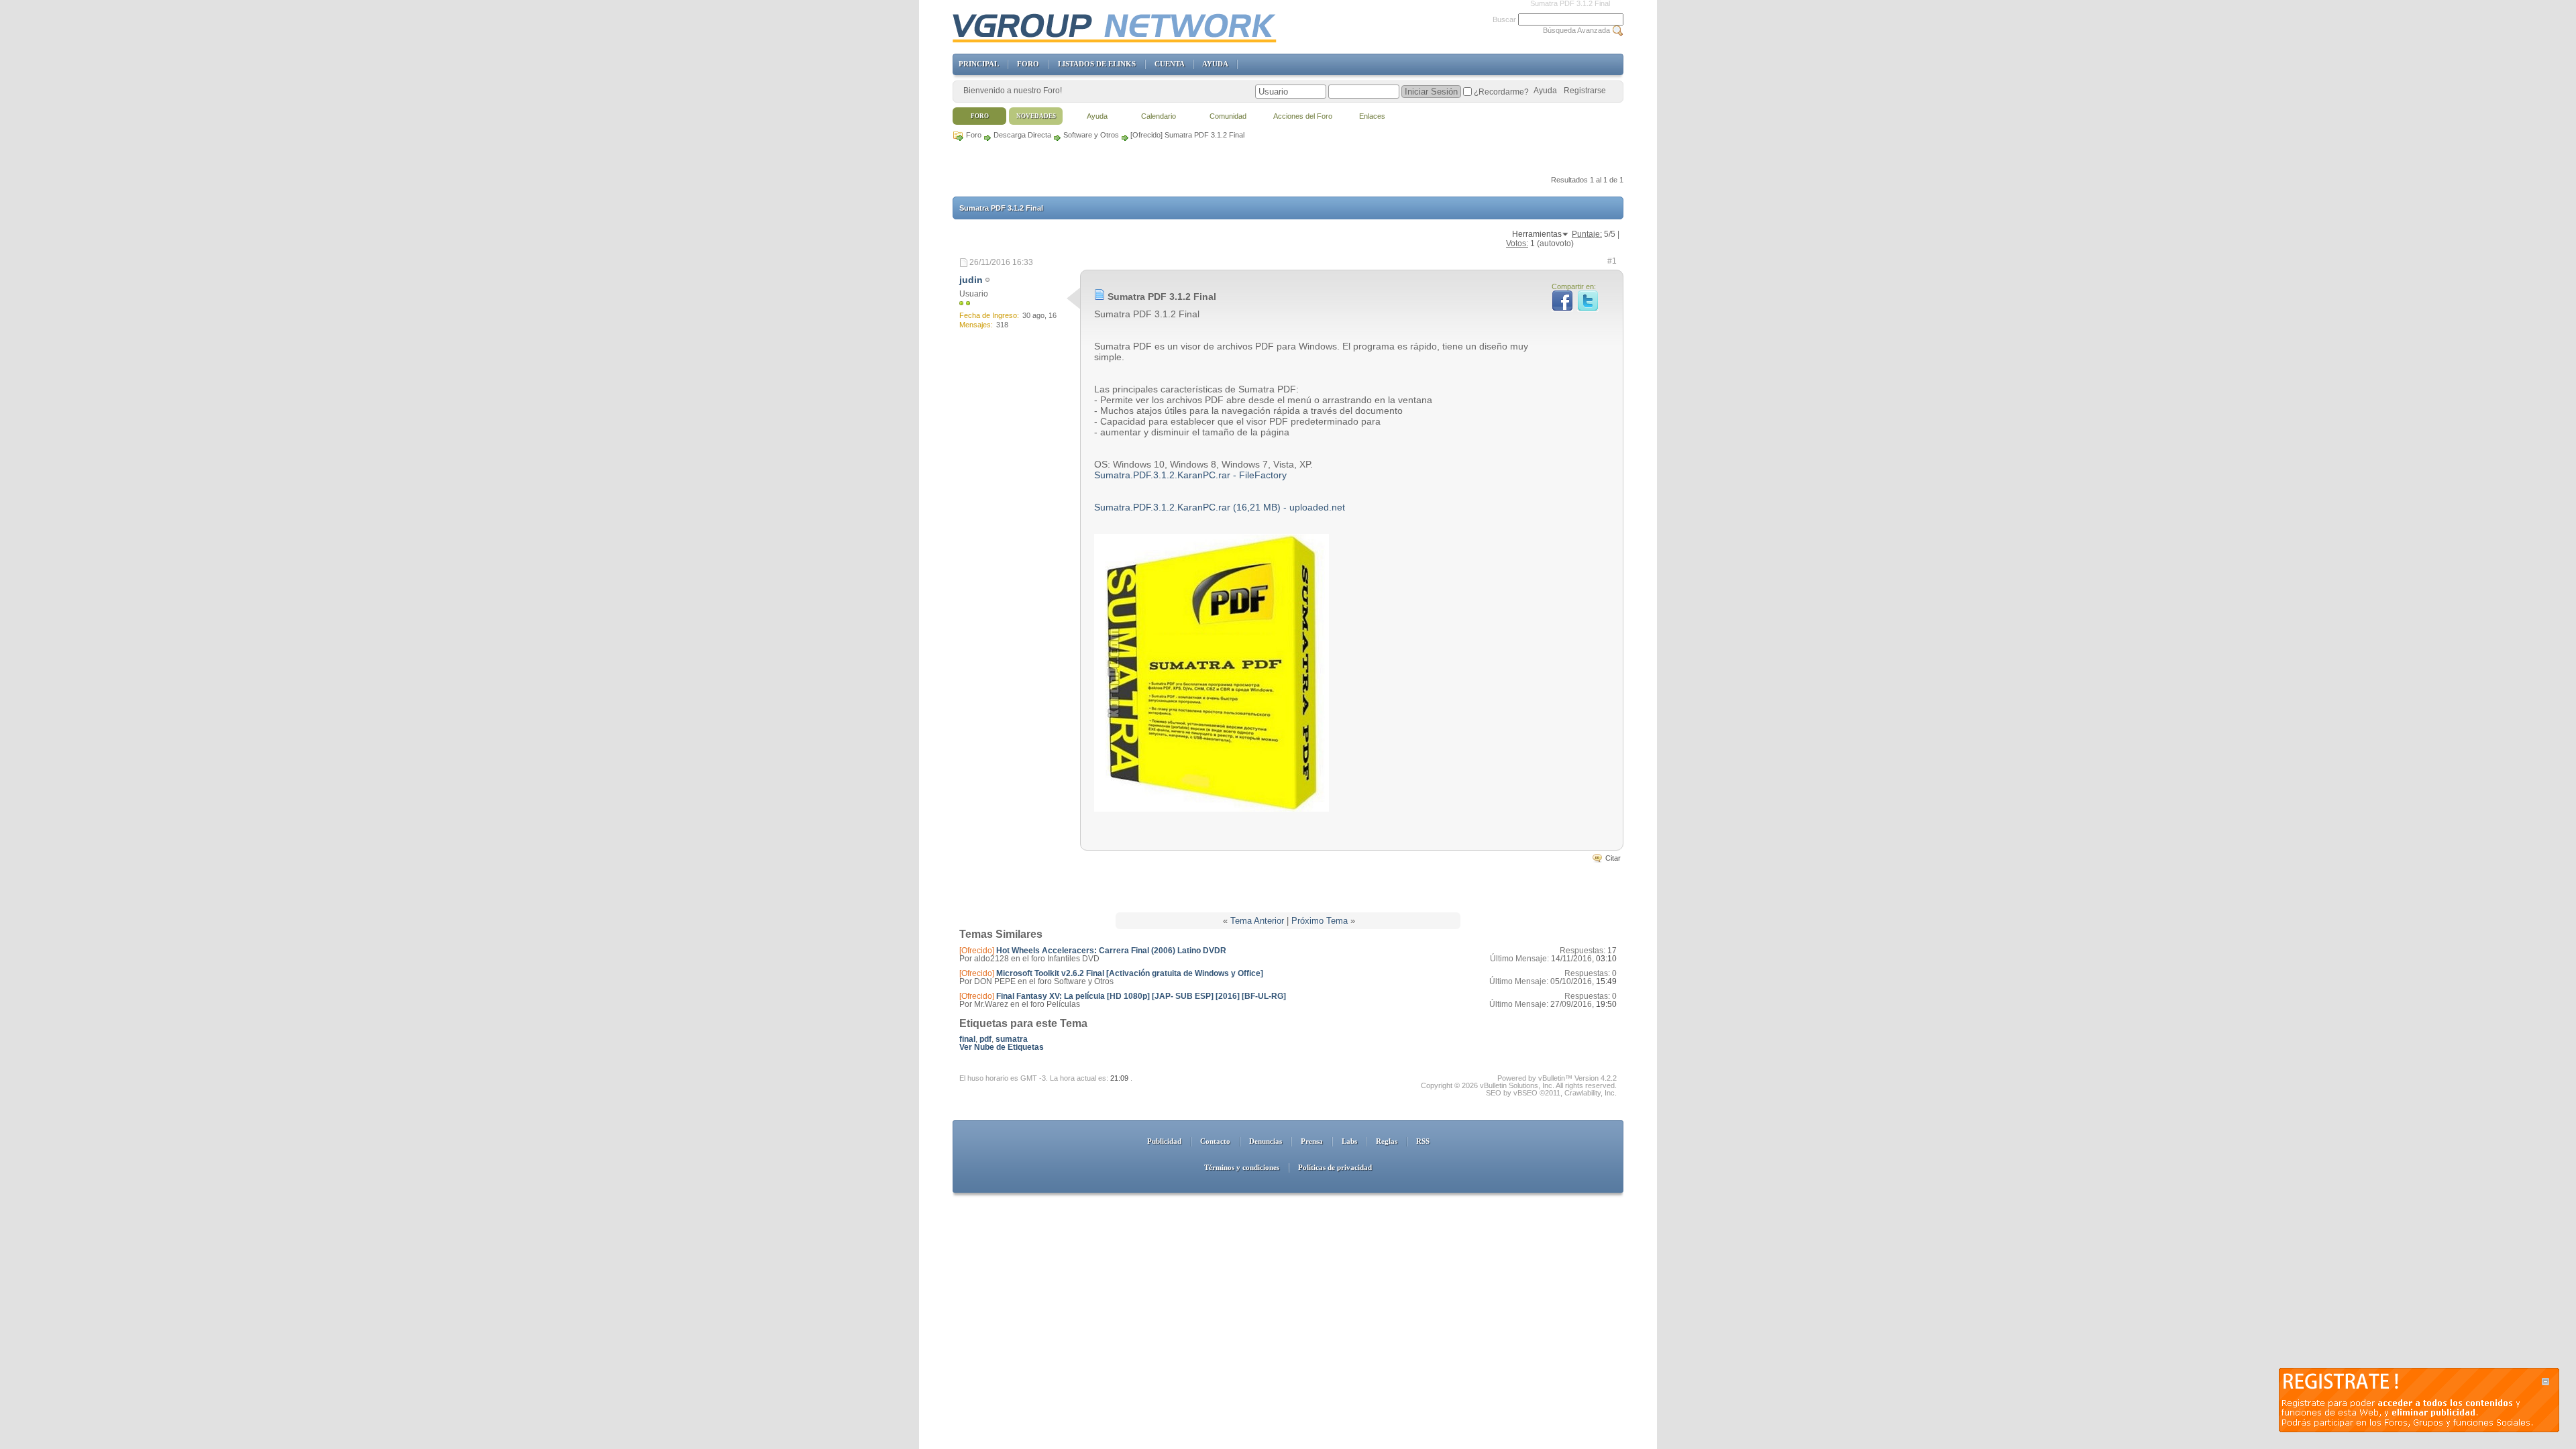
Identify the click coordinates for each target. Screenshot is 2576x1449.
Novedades (1036, 116)
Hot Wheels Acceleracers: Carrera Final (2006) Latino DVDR (1111, 951)
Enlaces (1372, 116)
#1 (1612, 261)
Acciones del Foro (1303, 116)
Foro (974, 135)
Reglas (1387, 1141)
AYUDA (1215, 64)
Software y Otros (1091, 135)
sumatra (1012, 1039)
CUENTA (1169, 64)
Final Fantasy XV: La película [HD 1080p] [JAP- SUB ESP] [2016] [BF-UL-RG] (1141, 996)
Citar (1613, 858)
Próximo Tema (1320, 921)
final (967, 1039)
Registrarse (1585, 91)
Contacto (1215, 1141)
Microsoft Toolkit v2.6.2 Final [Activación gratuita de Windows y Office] (1130, 973)
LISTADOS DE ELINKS (1097, 64)
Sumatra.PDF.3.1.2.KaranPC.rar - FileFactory (1190, 475)
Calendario (1159, 116)
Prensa (1312, 1141)
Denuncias (1266, 1141)
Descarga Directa (1022, 135)
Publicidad (1164, 1141)
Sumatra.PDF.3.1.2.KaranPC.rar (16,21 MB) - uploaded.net (1220, 507)
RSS (1423, 1141)
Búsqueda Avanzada (1576, 30)
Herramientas (1537, 234)
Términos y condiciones (1242, 1167)
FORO (1028, 64)
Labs (1349, 1141)
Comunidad (1228, 116)
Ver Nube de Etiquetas (1002, 1047)
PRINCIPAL (978, 64)
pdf (985, 1039)
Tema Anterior (1257, 921)
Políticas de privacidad (1335, 1167)
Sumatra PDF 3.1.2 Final (1001, 208)
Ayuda (1545, 91)
